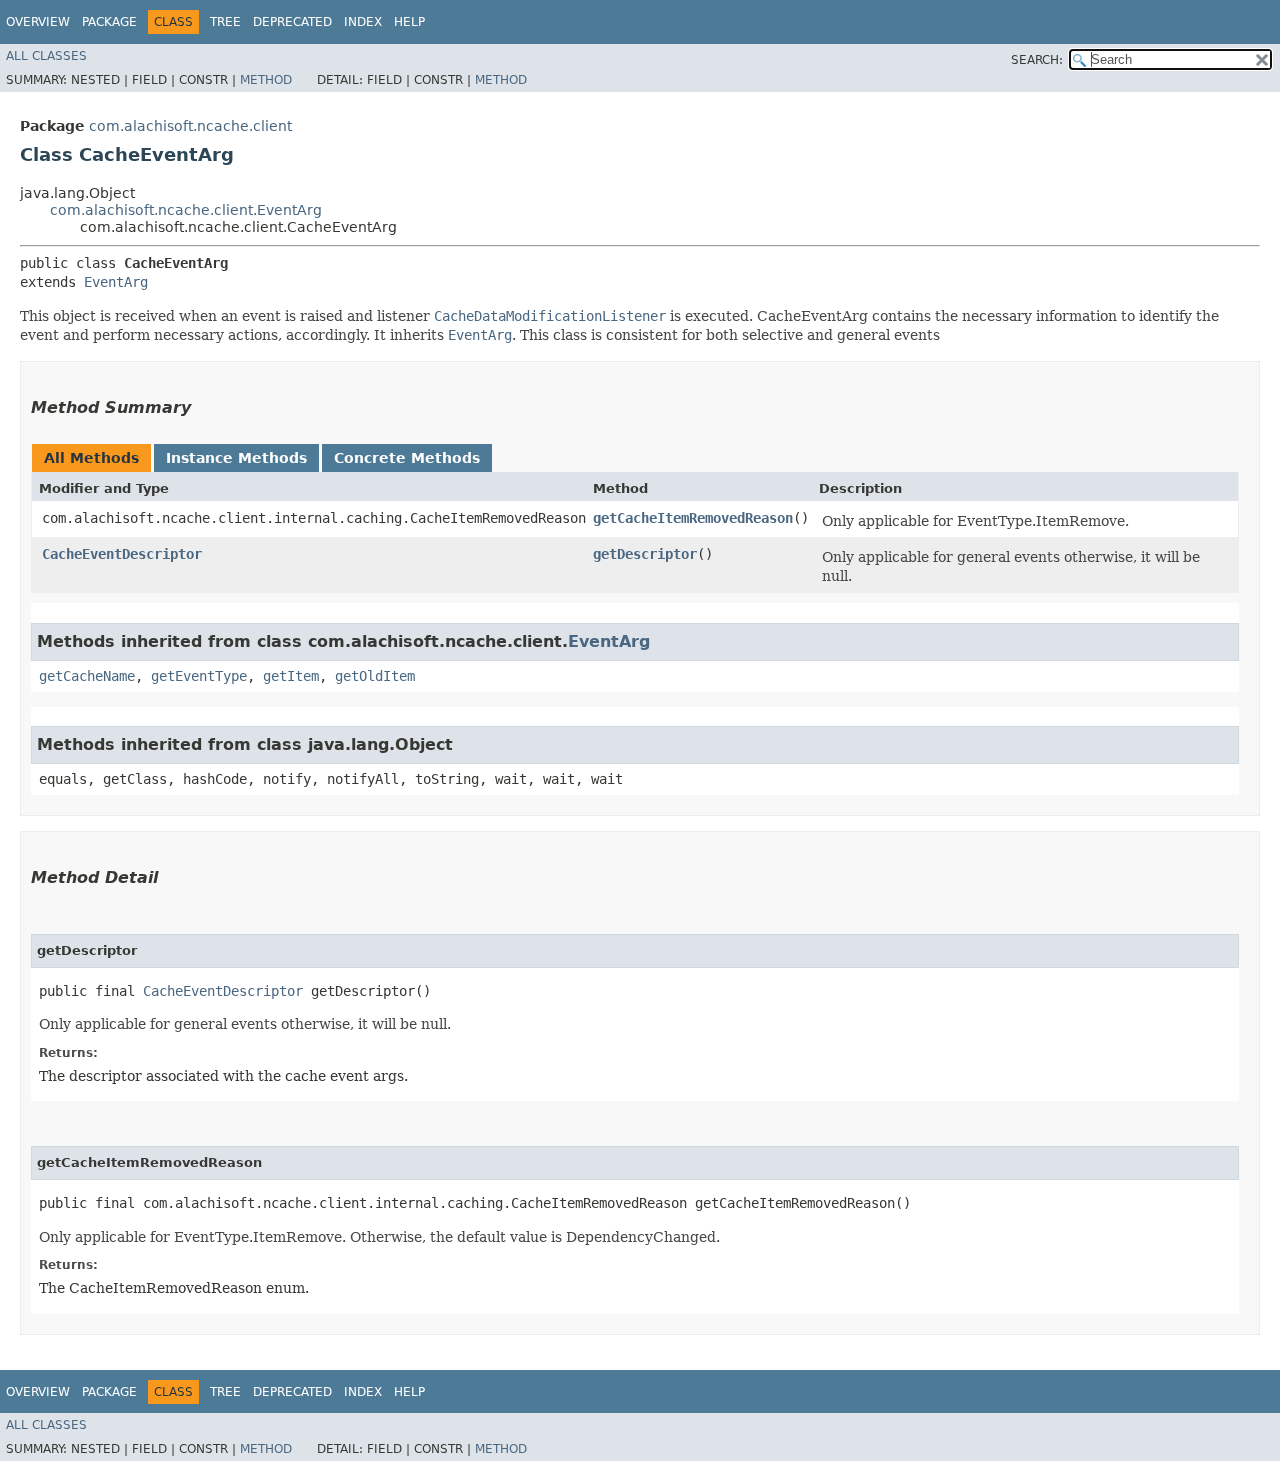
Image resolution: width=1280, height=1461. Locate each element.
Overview (38, 22)
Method (266, 80)
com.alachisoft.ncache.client (190, 126)
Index (363, 22)
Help (409, 22)
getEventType (199, 676)
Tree (225, 22)
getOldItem (375, 676)
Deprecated (292, 22)
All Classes (46, 56)
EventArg (116, 282)
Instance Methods (236, 458)
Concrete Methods (407, 458)
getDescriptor (645, 554)
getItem (291, 676)
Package (109, 22)
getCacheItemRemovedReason (693, 518)
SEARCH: (1037, 60)
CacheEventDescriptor (122, 554)
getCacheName (87, 676)
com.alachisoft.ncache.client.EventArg (186, 210)
